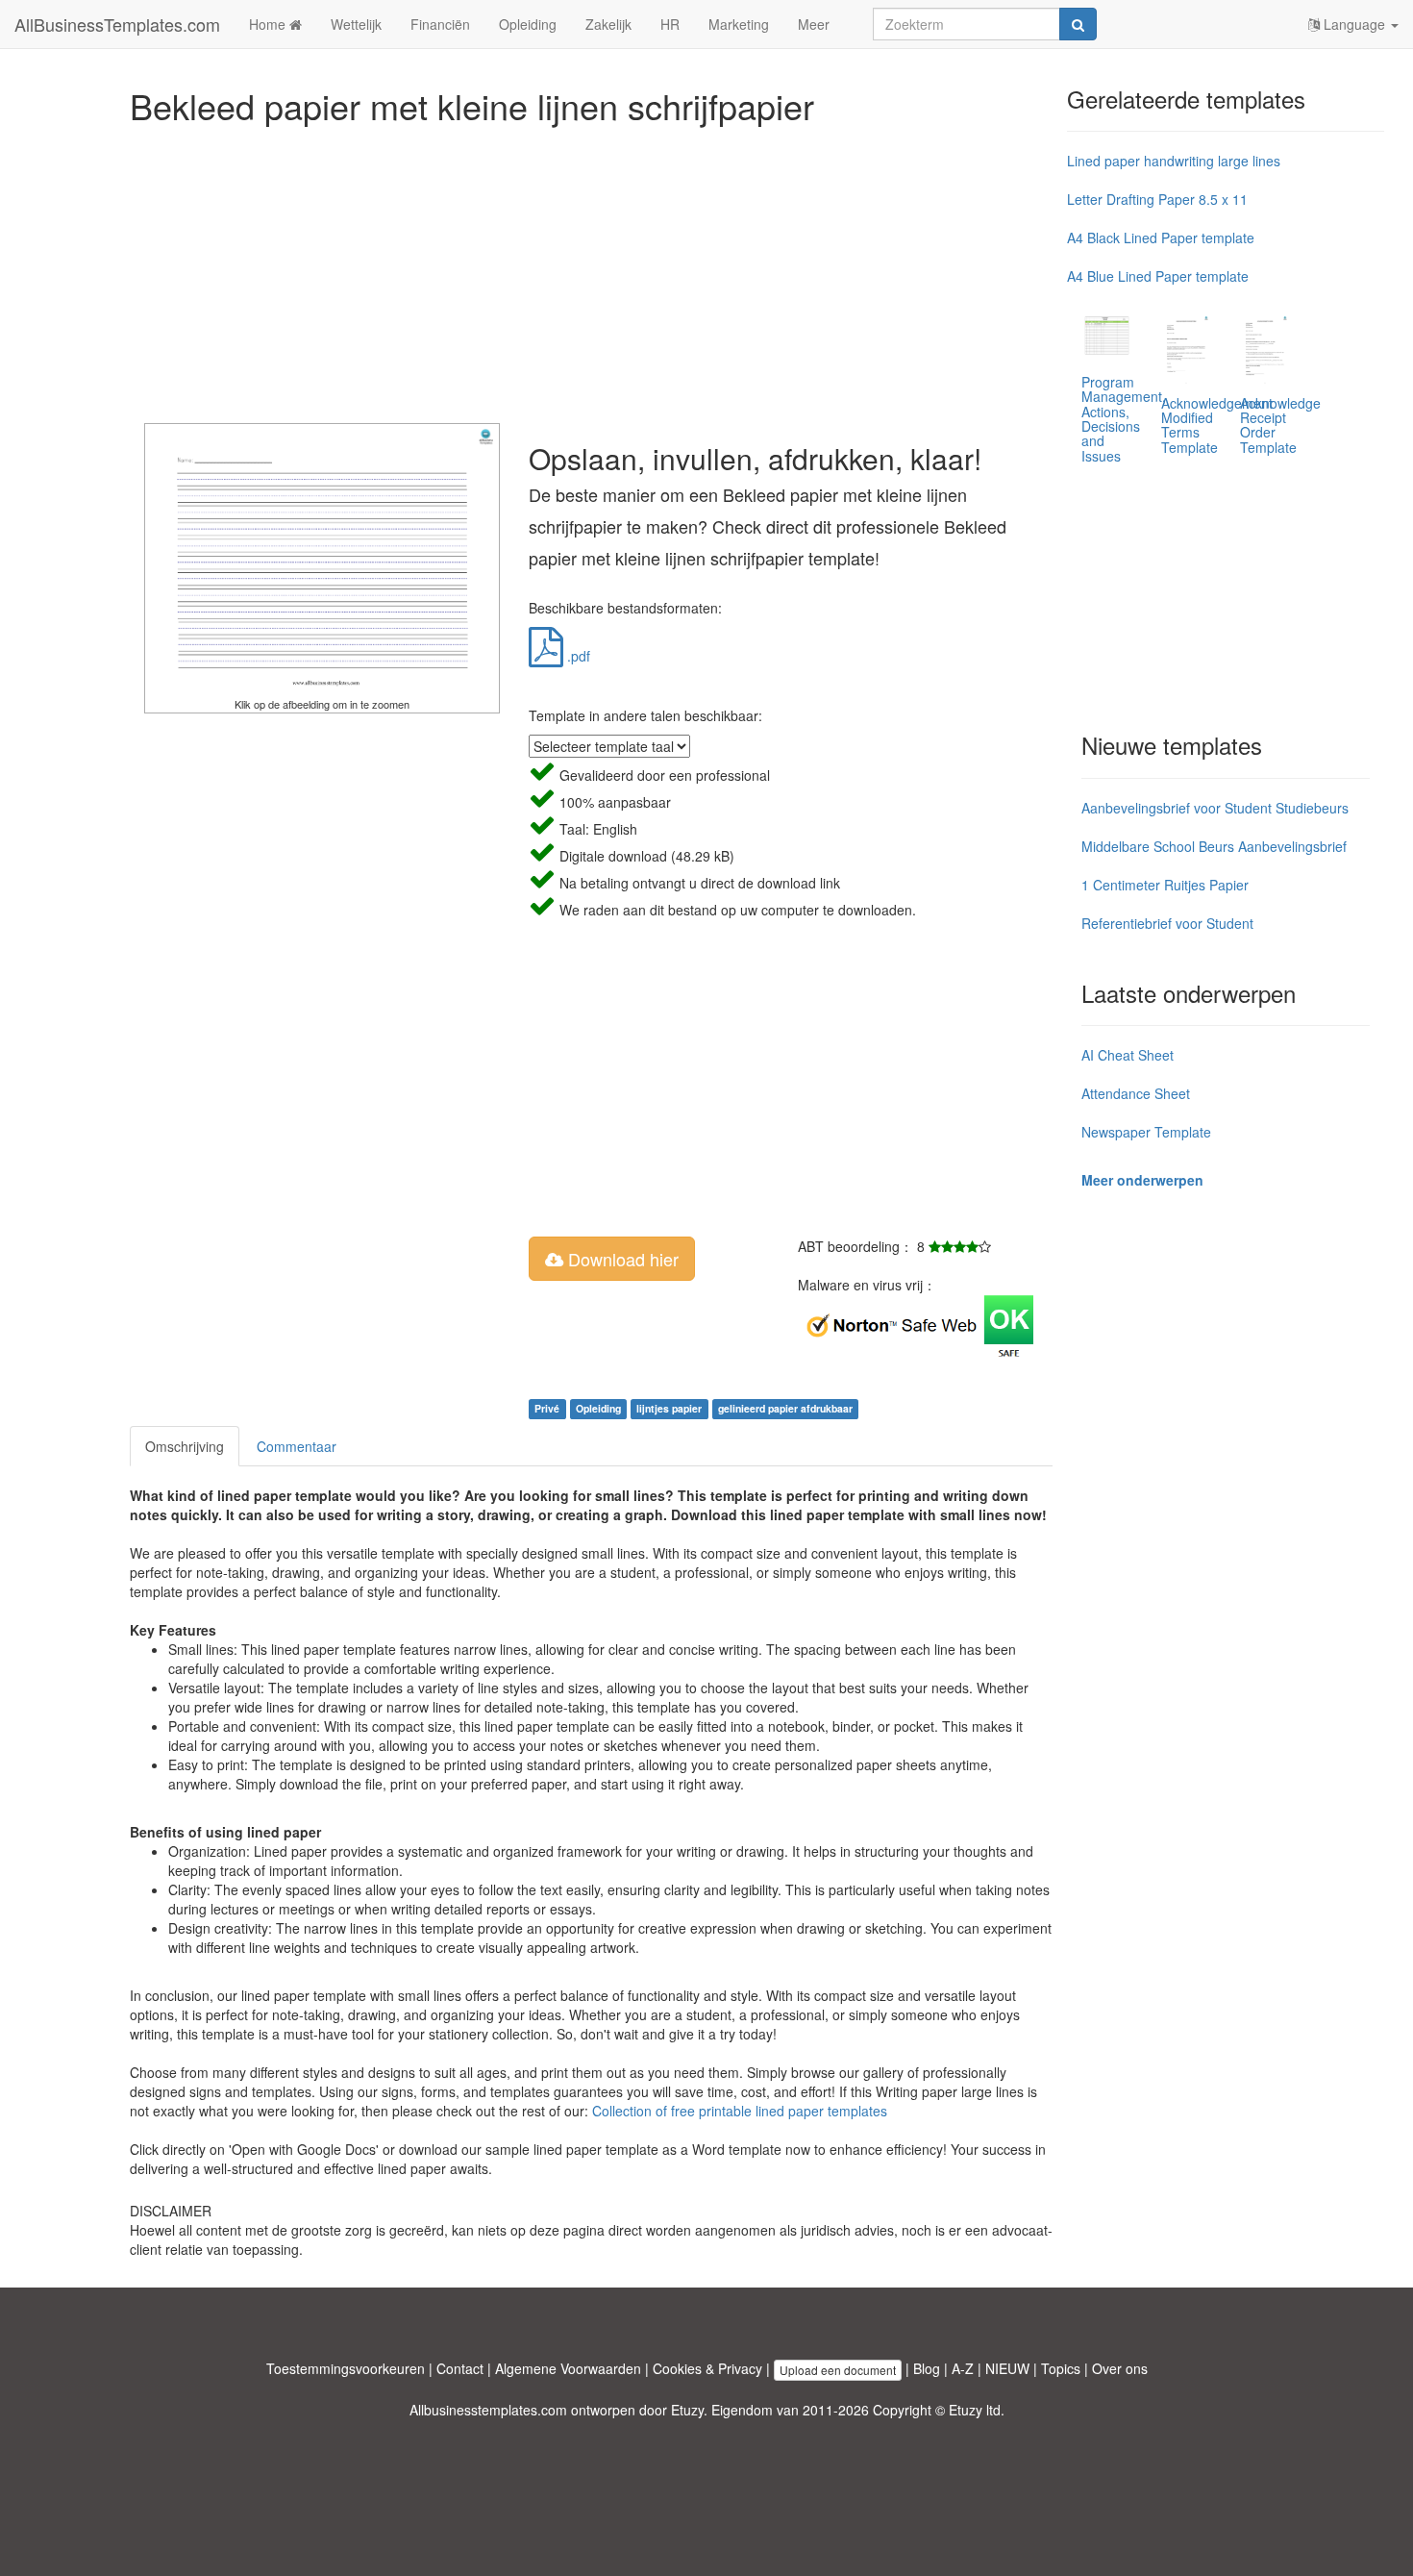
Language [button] (1354, 24)
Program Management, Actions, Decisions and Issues (1124, 419)
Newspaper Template (1146, 1132)
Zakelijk (608, 24)
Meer (814, 24)
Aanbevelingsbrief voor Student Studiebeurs (1215, 808)
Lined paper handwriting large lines (1174, 161)
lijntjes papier (669, 1408)
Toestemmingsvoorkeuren (346, 2368)
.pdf (577, 656)
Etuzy (687, 2410)
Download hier (621, 1259)
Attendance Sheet (1136, 1093)
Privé (547, 1408)
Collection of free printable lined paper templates (740, 2111)
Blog (927, 2368)
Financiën (440, 24)
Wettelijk (356, 24)
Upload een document (838, 2370)
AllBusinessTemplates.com (117, 24)
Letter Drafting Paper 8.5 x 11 (1157, 199)
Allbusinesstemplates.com (488, 2410)
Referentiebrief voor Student (1167, 923)
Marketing (739, 24)
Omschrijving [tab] (185, 1446)
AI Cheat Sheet (1128, 1055)
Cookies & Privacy (707, 2368)
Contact (460, 2368)
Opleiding (528, 24)
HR (670, 24)
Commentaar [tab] (297, 1446)
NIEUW (1007, 2368)
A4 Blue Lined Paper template (1158, 276)
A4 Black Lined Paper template (1161, 238)
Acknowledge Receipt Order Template (1280, 425)
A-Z (963, 2368)
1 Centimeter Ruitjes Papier (1165, 885)
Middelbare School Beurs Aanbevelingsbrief (1214, 846)
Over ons (1120, 2368)
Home (269, 24)
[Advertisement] (591, 269)
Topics (1061, 2368)
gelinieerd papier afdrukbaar (785, 1408)
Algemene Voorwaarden (568, 2368)
